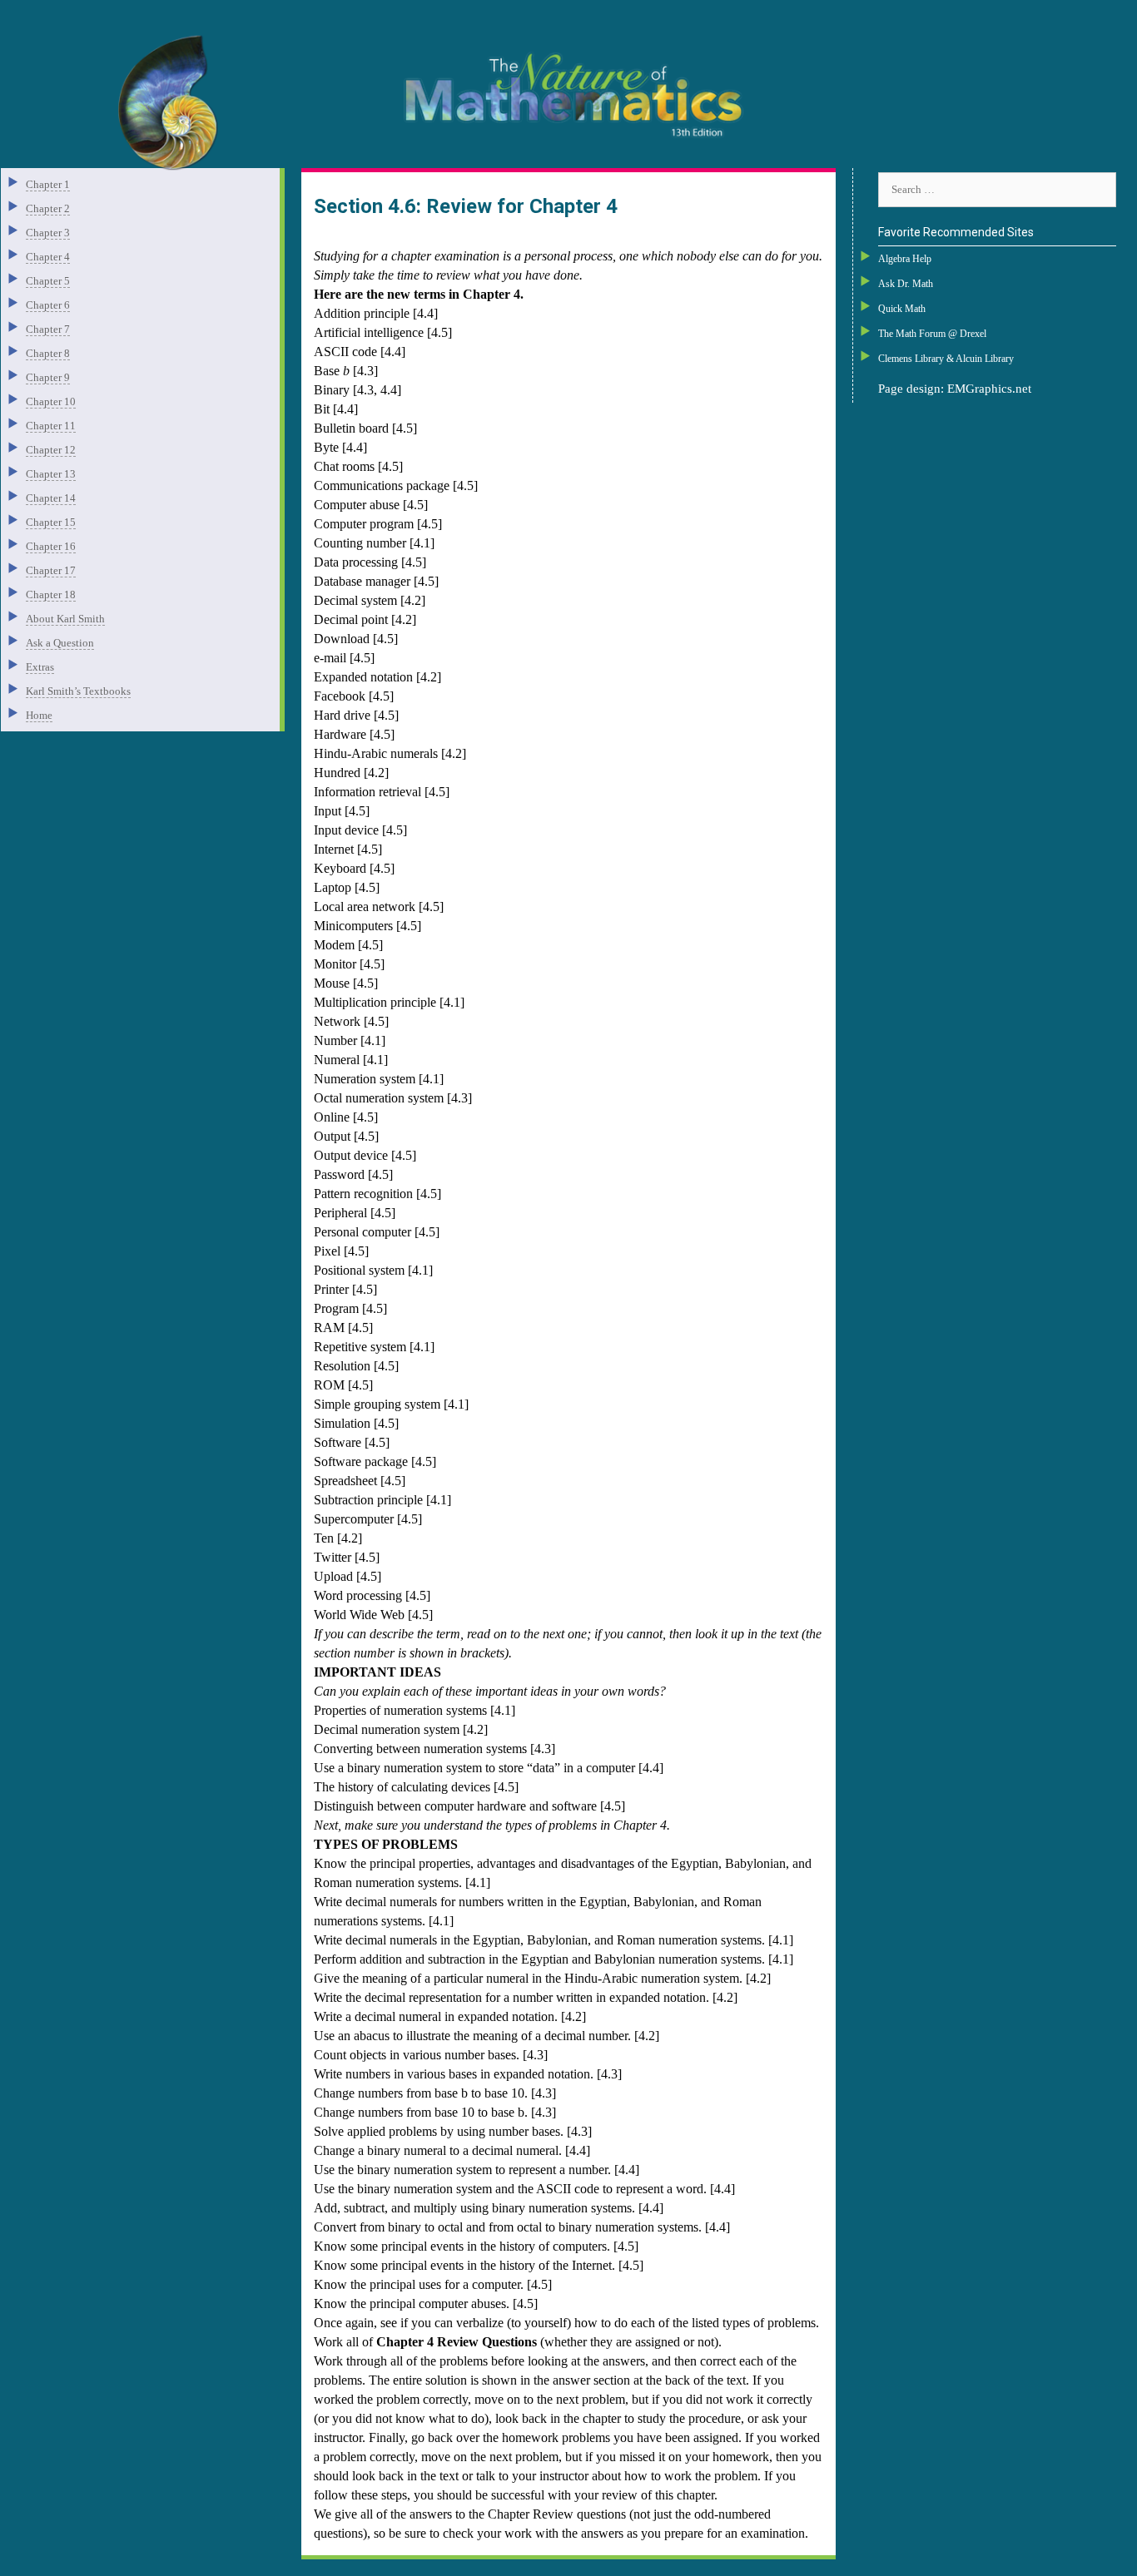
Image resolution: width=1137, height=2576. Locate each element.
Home (39, 715)
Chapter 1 (48, 184)
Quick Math (902, 309)
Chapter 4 (48, 257)
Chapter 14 (51, 498)
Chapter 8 (48, 353)
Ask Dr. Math (906, 284)
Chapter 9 (48, 377)
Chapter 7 (48, 329)
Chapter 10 (51, 401)
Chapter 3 (48, 233)
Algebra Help (905, 259)
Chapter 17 (51, 570)
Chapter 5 (48, 281)
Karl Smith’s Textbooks (78, 691)
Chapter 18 (51, 594)
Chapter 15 (51, 522)
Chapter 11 (51, 426)
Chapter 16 (51, 546)
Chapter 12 (51, 450)
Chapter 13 (51, 474)
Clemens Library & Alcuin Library (946, 359)
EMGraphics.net (989, 389)
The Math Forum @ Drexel (932, 334)
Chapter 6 (48, 305)
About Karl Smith (65, 619)
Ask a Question (60, 643)
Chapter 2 (48, 208)
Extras (40, 667)
